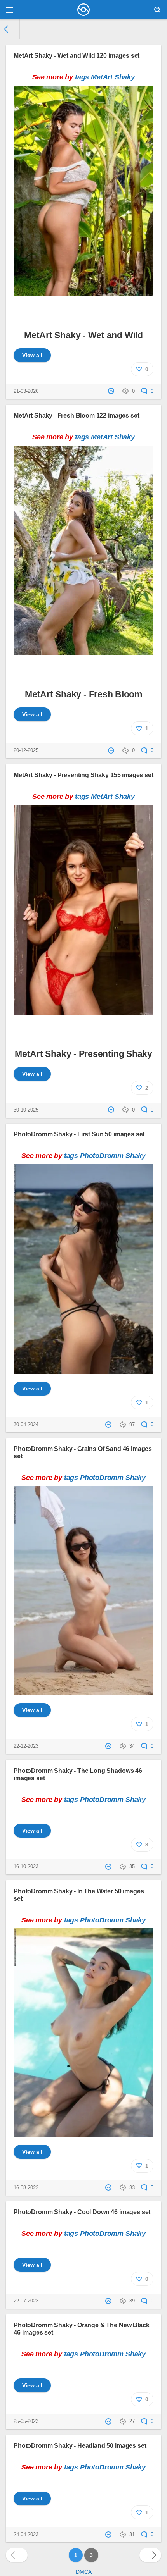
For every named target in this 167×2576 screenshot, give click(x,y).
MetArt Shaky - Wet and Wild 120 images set (77, 55)
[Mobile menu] (10, 10)
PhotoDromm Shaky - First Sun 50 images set (79, 1134)
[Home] (10, 29)
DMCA (84, 2572)
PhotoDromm (102, 1156)
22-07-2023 (26, 2301)
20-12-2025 (26, 750)
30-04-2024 (26, 1425)
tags (82, 77)
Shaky (125, 77)
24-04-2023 (26, 2535)
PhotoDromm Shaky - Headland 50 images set (80, 2445)
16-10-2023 (26, 1867)
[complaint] (112, 391)
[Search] (157, 10)
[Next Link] (150, 2555)
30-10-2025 (26, 1110)
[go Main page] (83, 10)
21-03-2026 (26, 391)
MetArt (102, 77)
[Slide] (83, 292)
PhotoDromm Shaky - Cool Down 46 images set (82, 2212)
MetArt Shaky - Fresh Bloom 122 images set (76, 415)
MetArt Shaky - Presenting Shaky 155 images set (83, 775)
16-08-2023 (26, 2188)
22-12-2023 (26, 1746)
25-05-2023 (26, 2421)
